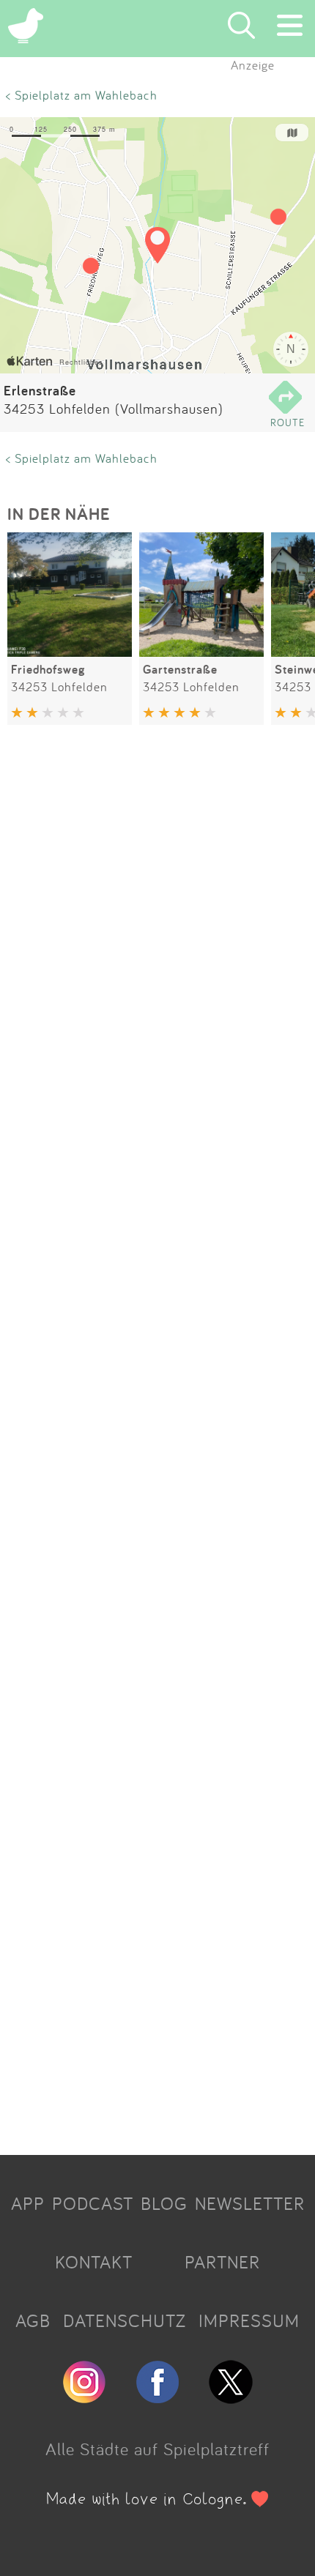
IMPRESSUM (249, 2320)
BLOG (164, 2203)
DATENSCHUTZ (125, 2320)
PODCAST (93, 2203)
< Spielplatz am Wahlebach (82, 95)
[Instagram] (84, 2397)
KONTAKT (94, 2262)
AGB (33, 2320)
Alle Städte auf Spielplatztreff (157, 2449)
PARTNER (222, 2262)
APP (28, 2203)
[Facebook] (157, 2397)
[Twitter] (231, 2397)
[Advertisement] (157, 1443)
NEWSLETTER (250, 2203)
